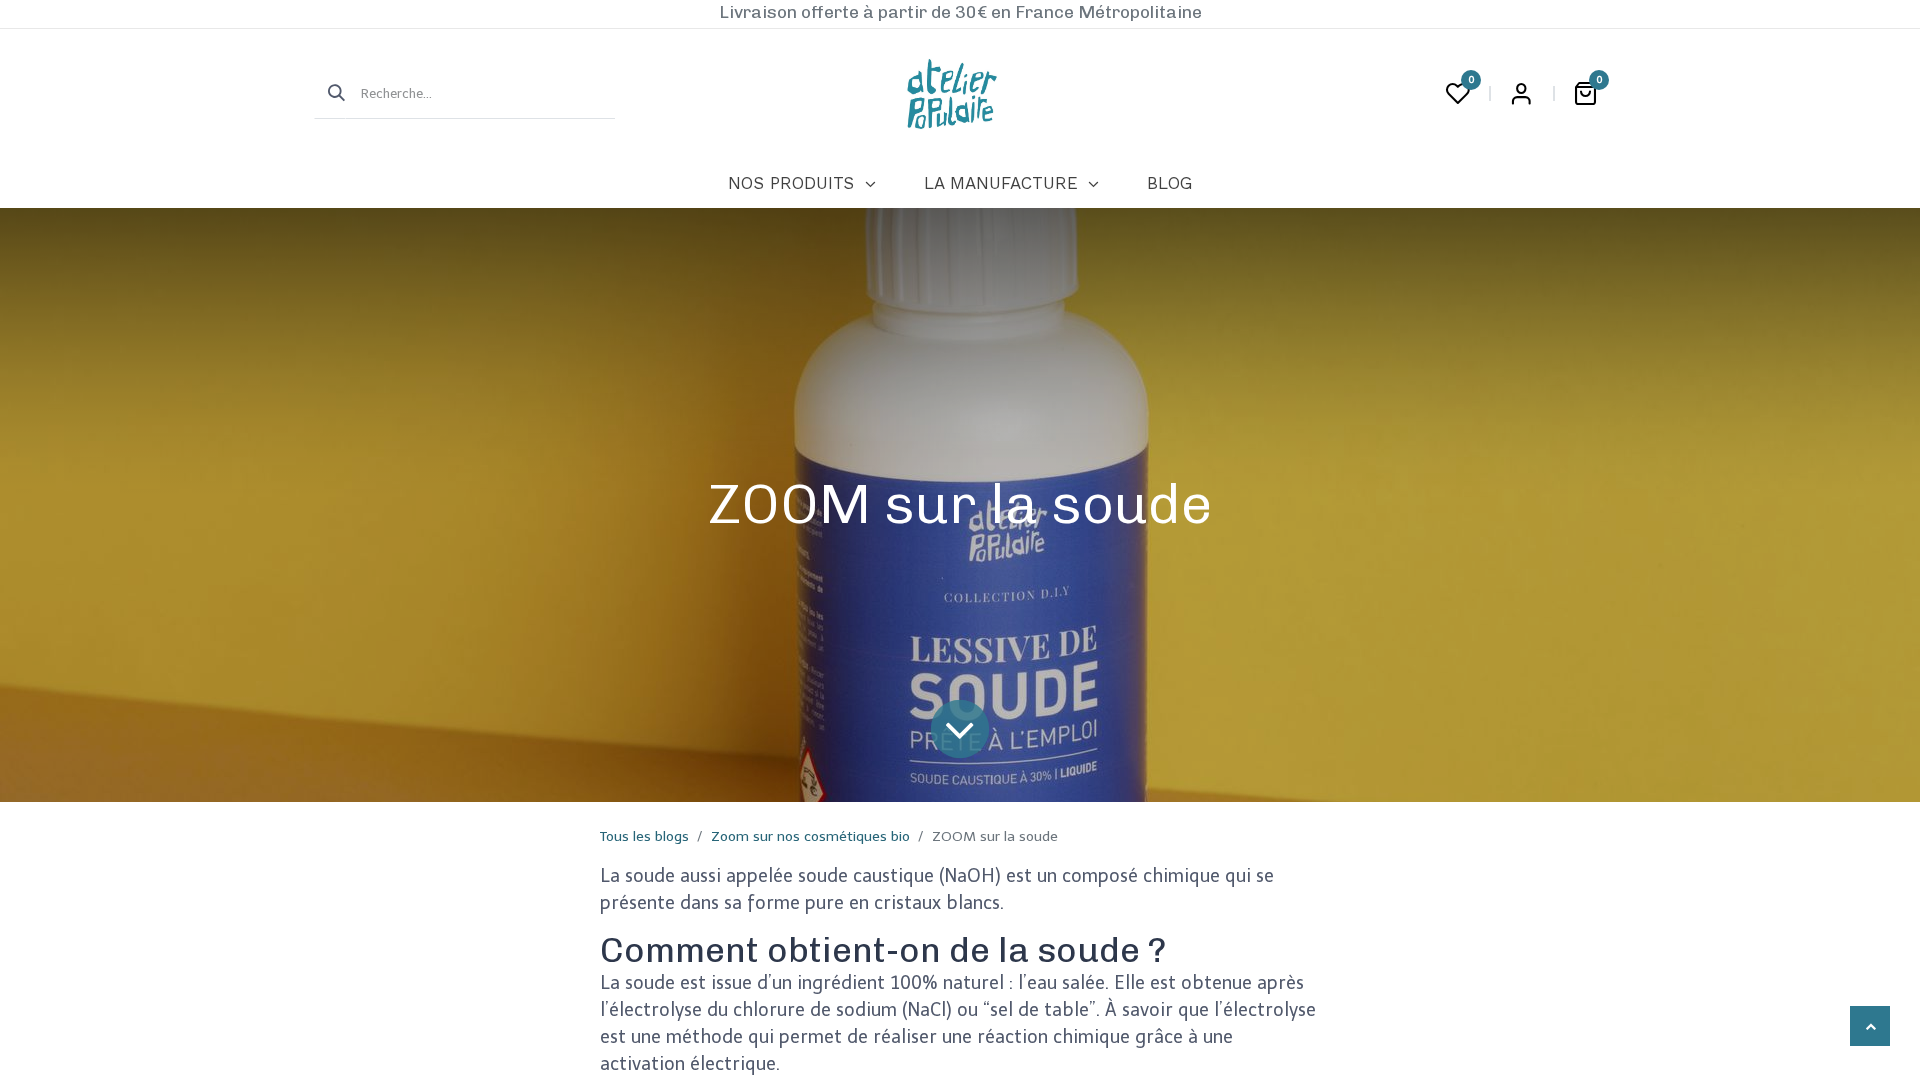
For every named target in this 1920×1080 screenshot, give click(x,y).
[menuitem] (801, 184)
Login (1521, 94)
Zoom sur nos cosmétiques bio (810, 836)
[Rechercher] (330, 94)
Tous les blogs (644, 836)
